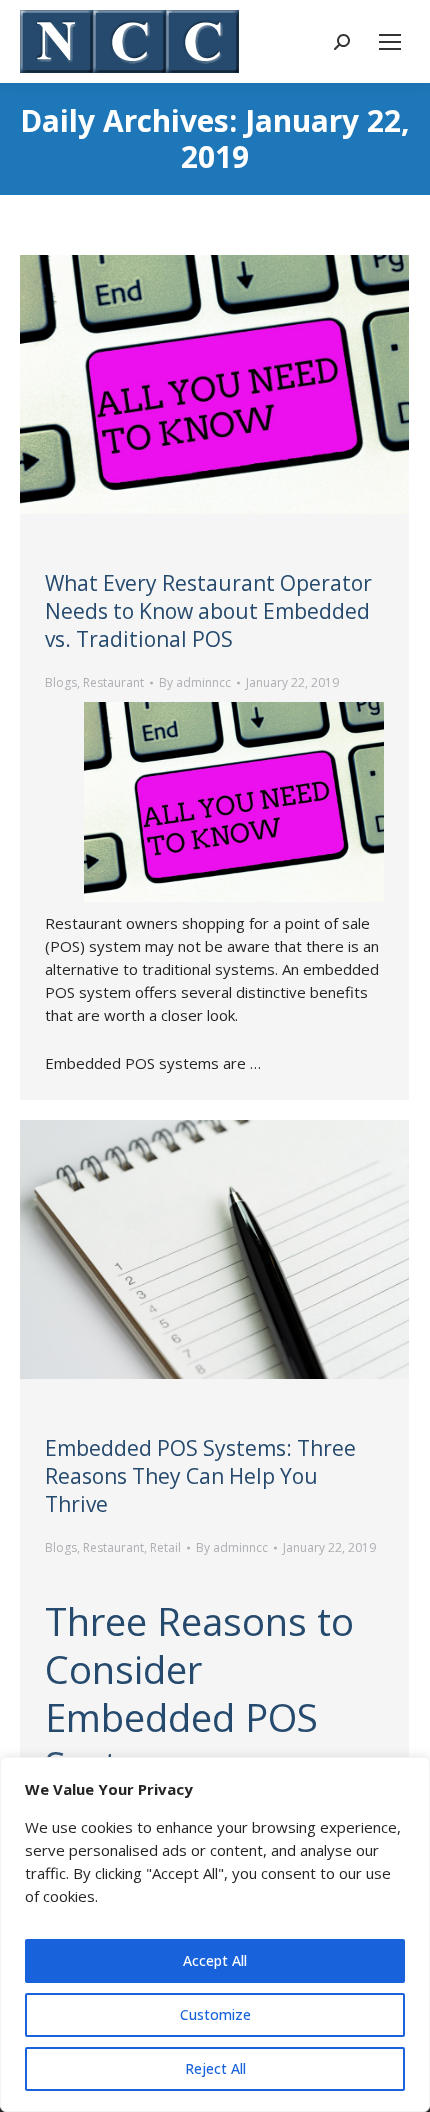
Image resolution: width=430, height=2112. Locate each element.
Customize (215, 2014)
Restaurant (113, 682)
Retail (165, 1547)
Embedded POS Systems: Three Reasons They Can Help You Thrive (200, 1476)
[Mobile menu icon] (390, 42)
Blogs (61, 682)
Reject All (215, 2068)
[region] (215, 1934)
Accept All (215, 1960)
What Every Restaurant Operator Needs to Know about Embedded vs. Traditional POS (208, 611)
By (195, 682)
